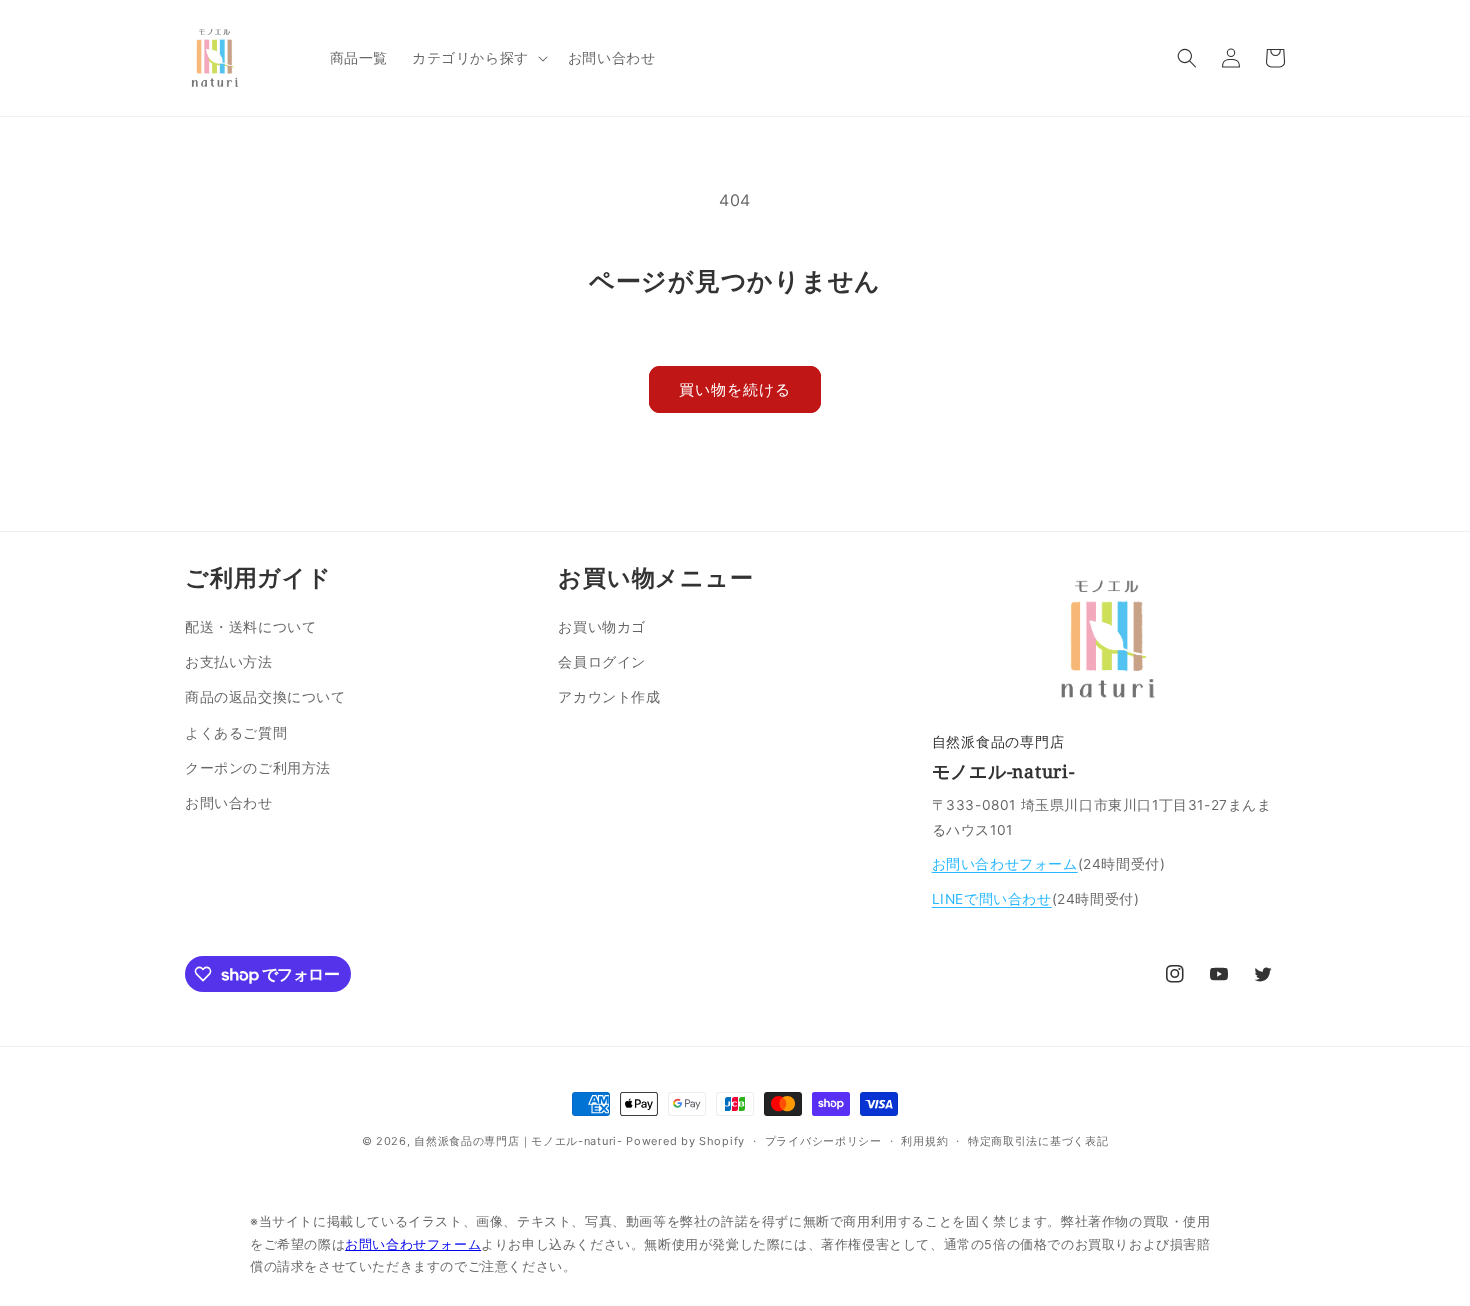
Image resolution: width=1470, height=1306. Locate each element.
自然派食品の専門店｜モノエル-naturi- (518, 1141)
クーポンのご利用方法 (258, 767)
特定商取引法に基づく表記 (1038, 1141)
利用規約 (924, 1141)
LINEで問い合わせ (992, 899)
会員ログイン (602, 661)
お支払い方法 (229, 661)
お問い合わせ (229, 802)
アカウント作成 (609, 696)
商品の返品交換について (265, 696)
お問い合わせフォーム (1005, 864)
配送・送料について (250, 626)
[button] (478, 58)
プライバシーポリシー (823, 1141)
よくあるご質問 (236, 732)
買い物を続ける (735, 389)
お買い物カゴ (602, 626)
